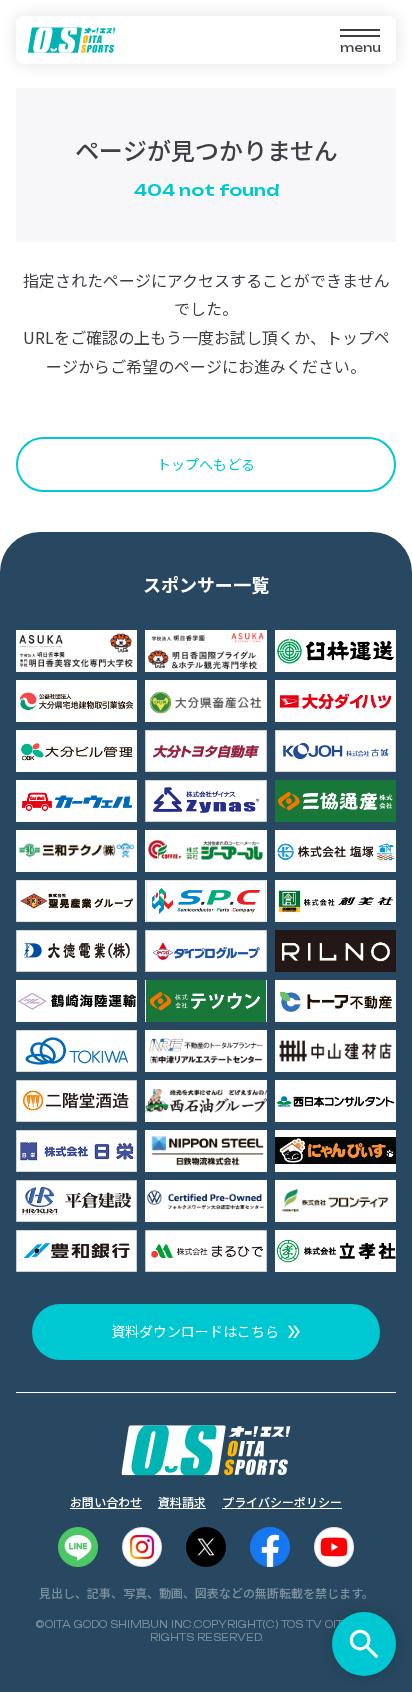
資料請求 (182, 1501)
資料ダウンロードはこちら (195, 1331)
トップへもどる (206, 464)
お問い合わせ (106, 1501)
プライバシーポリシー (282, 1501)
